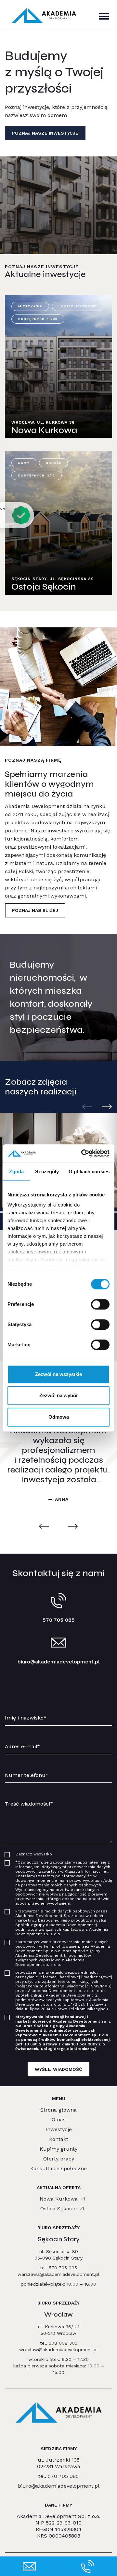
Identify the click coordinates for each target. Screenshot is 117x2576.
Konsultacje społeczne (58, 2168)
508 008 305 (63, 2343)
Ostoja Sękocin (58, 2209)
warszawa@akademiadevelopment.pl (58, 2274)
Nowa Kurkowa (59, 2199)
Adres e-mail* (21, 1739)
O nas (59, 2120)
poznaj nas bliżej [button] (35, 910)
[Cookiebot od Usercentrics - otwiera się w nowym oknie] (83, 1153)
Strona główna (58, 2110)
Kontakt (59, 2139)
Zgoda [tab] (16, 1171)
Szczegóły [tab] (47, 1171)
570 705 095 (63, 2268)
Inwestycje (59, 2129)
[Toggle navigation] (104, 16)
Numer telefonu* (24, 1767)
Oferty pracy (59, 2159)
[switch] (100, 1304)
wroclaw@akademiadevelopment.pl (58, 2349)
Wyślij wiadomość (58, 2069)
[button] (107, 1107)
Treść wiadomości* (25, 1796)
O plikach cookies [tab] (89, 1171)
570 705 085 (63, 2476)
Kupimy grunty (58, 2149)
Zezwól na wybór (59, 1395)
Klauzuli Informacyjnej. (86, 1871)
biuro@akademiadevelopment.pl (59, 1662)
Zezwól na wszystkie (58, 1374)
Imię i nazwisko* (23, 1710)
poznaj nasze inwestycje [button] (45, 133)
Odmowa (59, 1417)
